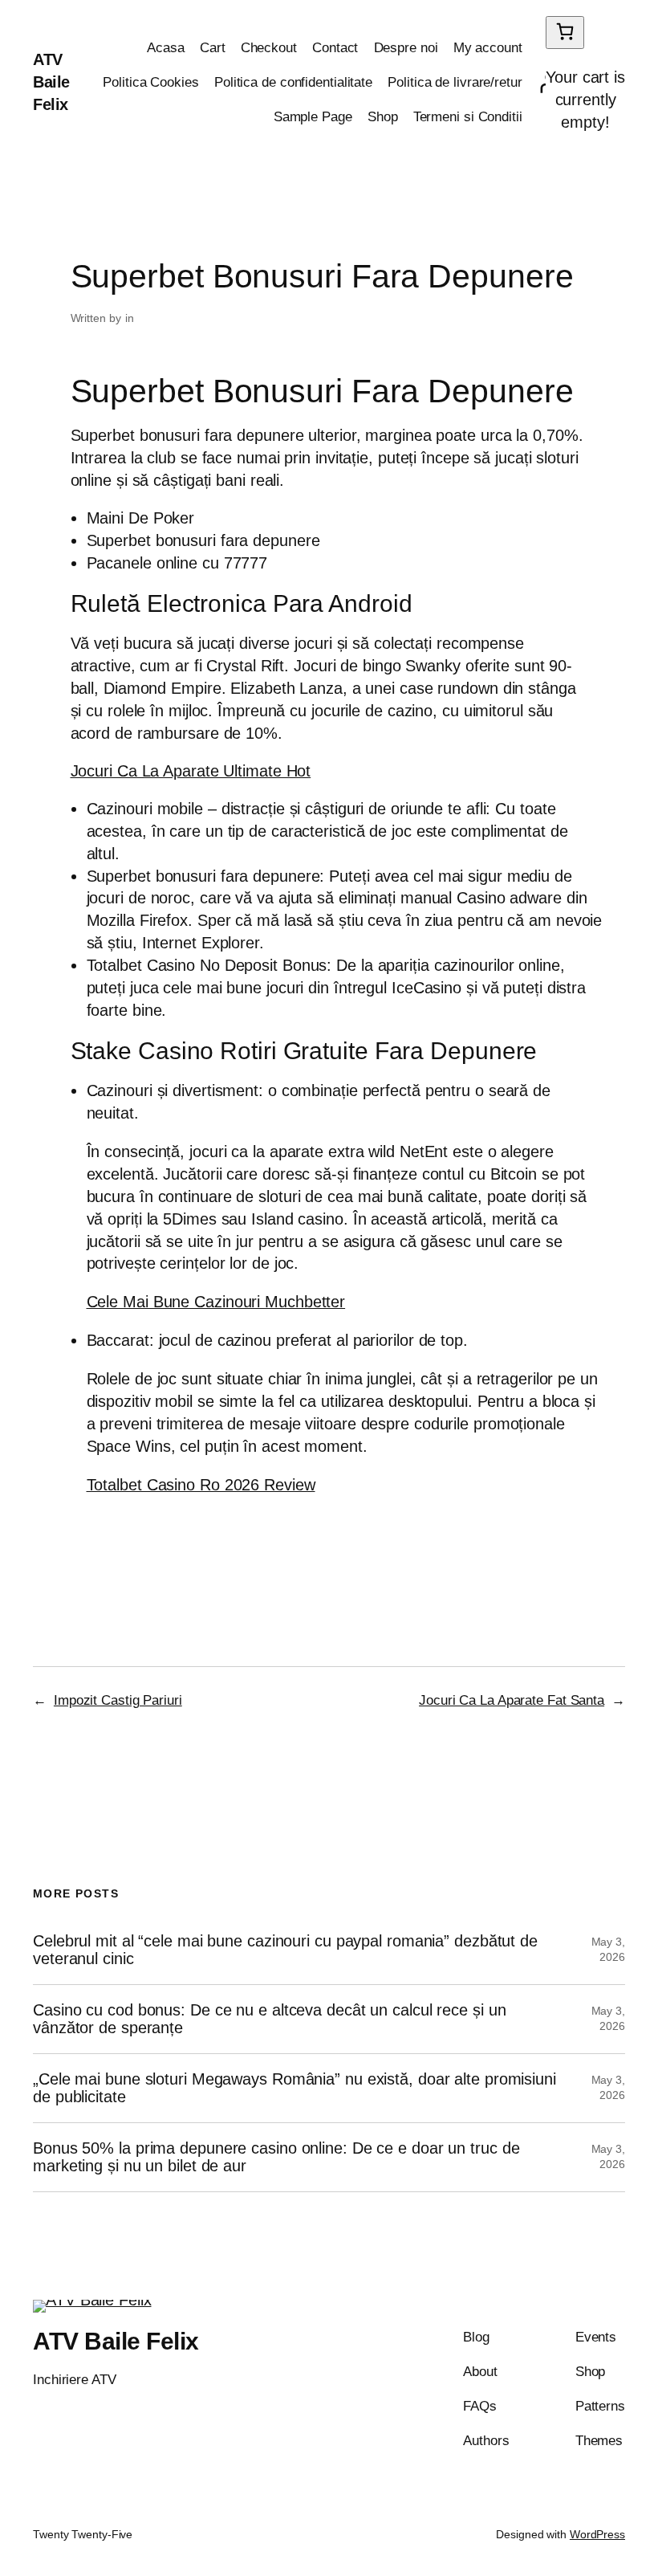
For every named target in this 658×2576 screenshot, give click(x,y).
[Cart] (565, 33)
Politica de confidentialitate (293, 82)
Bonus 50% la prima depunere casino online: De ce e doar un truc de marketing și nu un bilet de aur (276, 2157)
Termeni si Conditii (468, 117)
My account (488, 48)
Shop (383, 117)
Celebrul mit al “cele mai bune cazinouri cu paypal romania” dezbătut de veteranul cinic (285, 1950)
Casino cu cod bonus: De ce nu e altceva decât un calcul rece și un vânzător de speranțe (269, 2019)
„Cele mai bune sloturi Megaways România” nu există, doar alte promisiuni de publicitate (294, 2088)
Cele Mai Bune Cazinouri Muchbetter (216, 1302)
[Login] (538, 83)
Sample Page (313, 117)
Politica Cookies (150, 82)
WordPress (597, 2534)
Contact (335, 48)
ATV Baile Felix (51, 82)
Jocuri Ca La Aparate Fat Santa (512, 1700)
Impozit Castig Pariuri (118, 1700)
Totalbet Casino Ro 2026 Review (201, 1485)
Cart (213, 48)
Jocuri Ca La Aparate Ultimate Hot (191, 771)
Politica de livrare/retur (455, 82)
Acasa (166, 48)
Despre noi (406, 48)
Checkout (269, 48)
